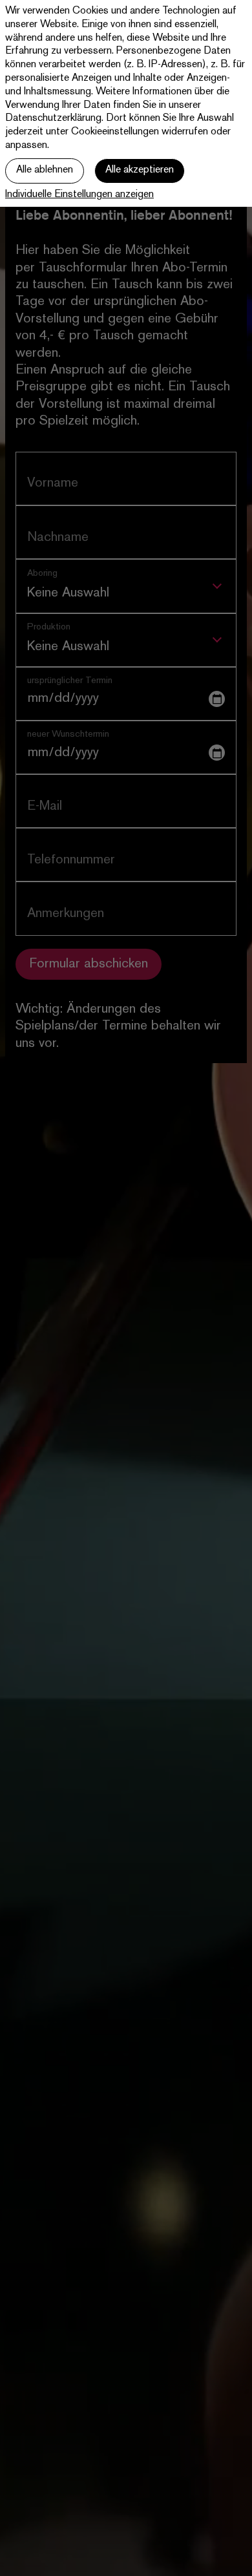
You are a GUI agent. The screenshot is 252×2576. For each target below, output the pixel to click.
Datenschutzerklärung (53, 119)
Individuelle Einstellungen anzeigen (79, 195)
